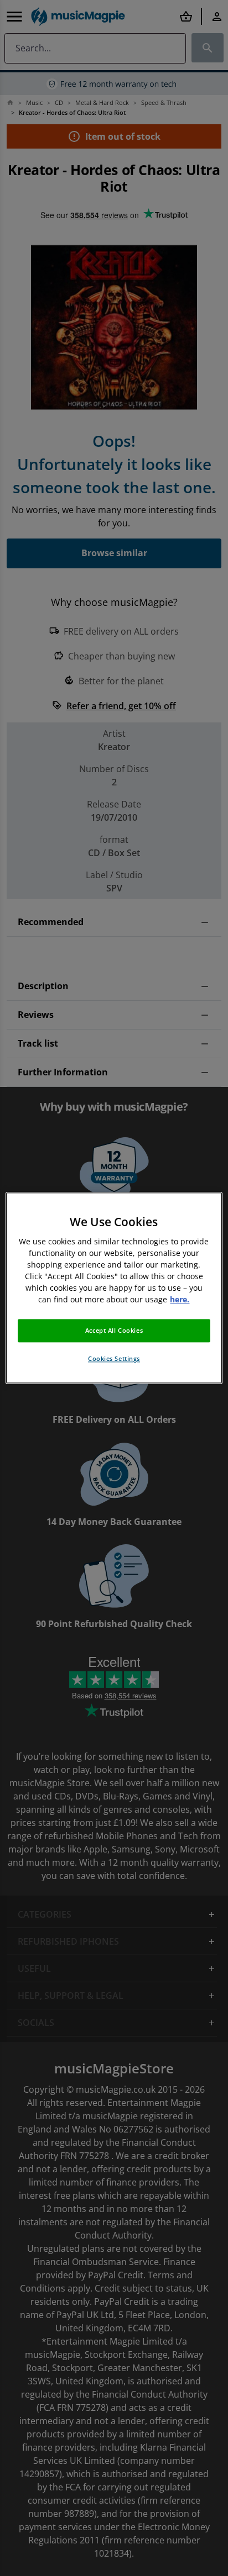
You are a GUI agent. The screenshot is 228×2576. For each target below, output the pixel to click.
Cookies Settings (114, 1359)
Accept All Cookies (114, 1331)
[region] (114, 1288)
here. (180, 1300)
